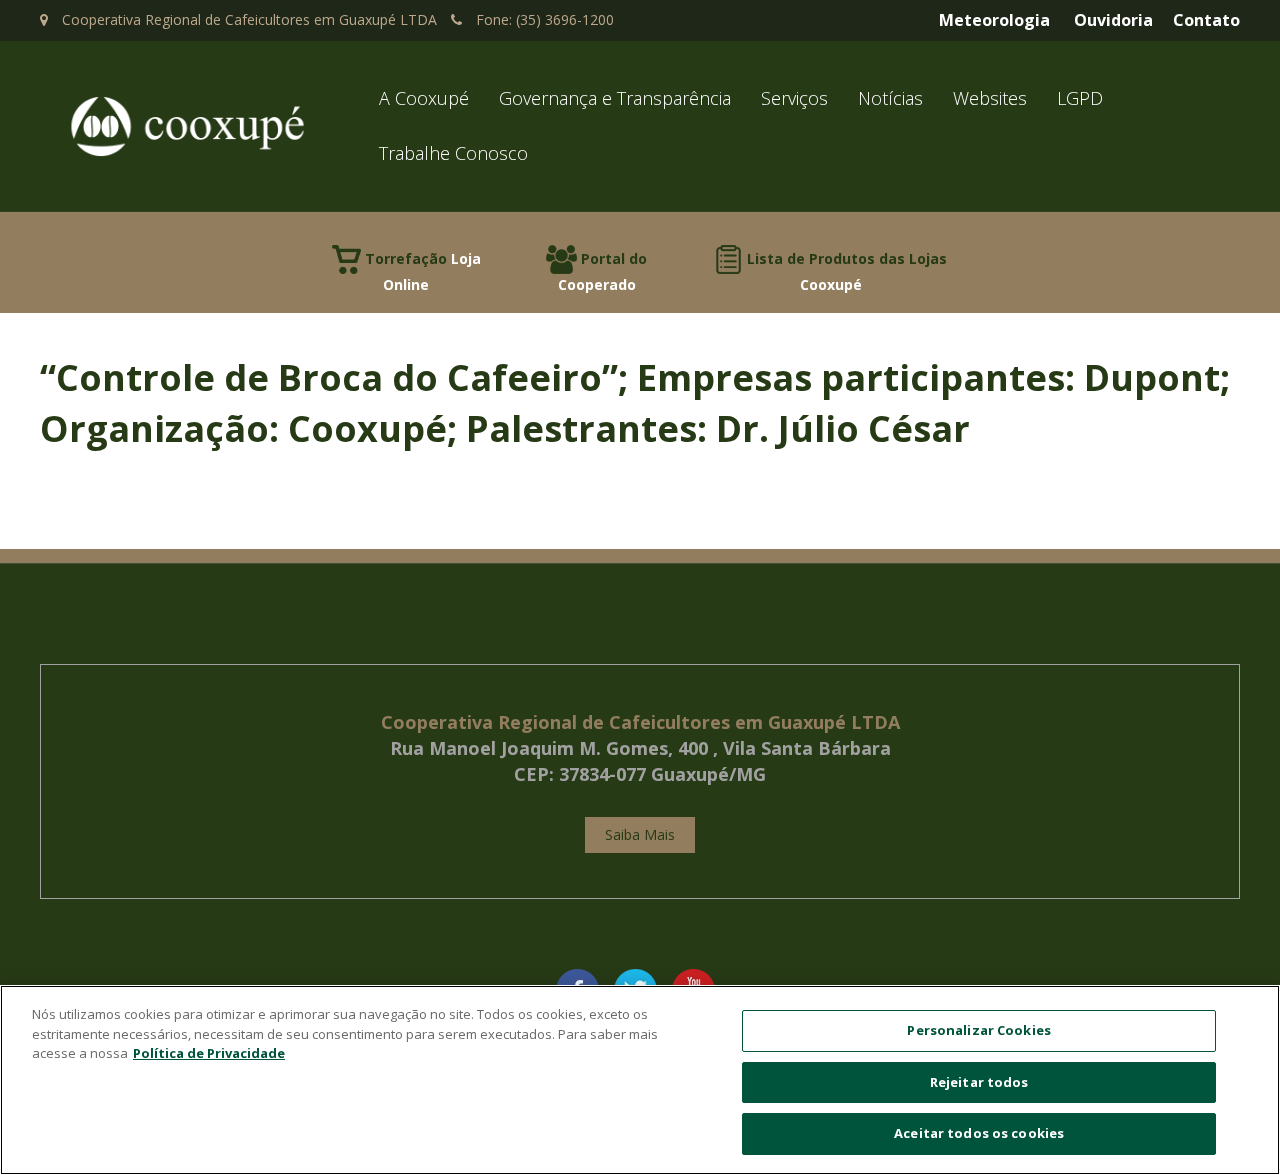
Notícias (890, 98)
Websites (990, 98)
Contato (1206, 20)
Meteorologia (994, 20)
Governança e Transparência (615, 98)
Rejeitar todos (979, 1082)
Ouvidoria (1113, 20)
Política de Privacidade (209, 1053)
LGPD (1080, 98)
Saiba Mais (640, 834)
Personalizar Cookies (979, 1030)
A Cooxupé (424, 98)
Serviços (794, 98)
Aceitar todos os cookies (979, 1133)
